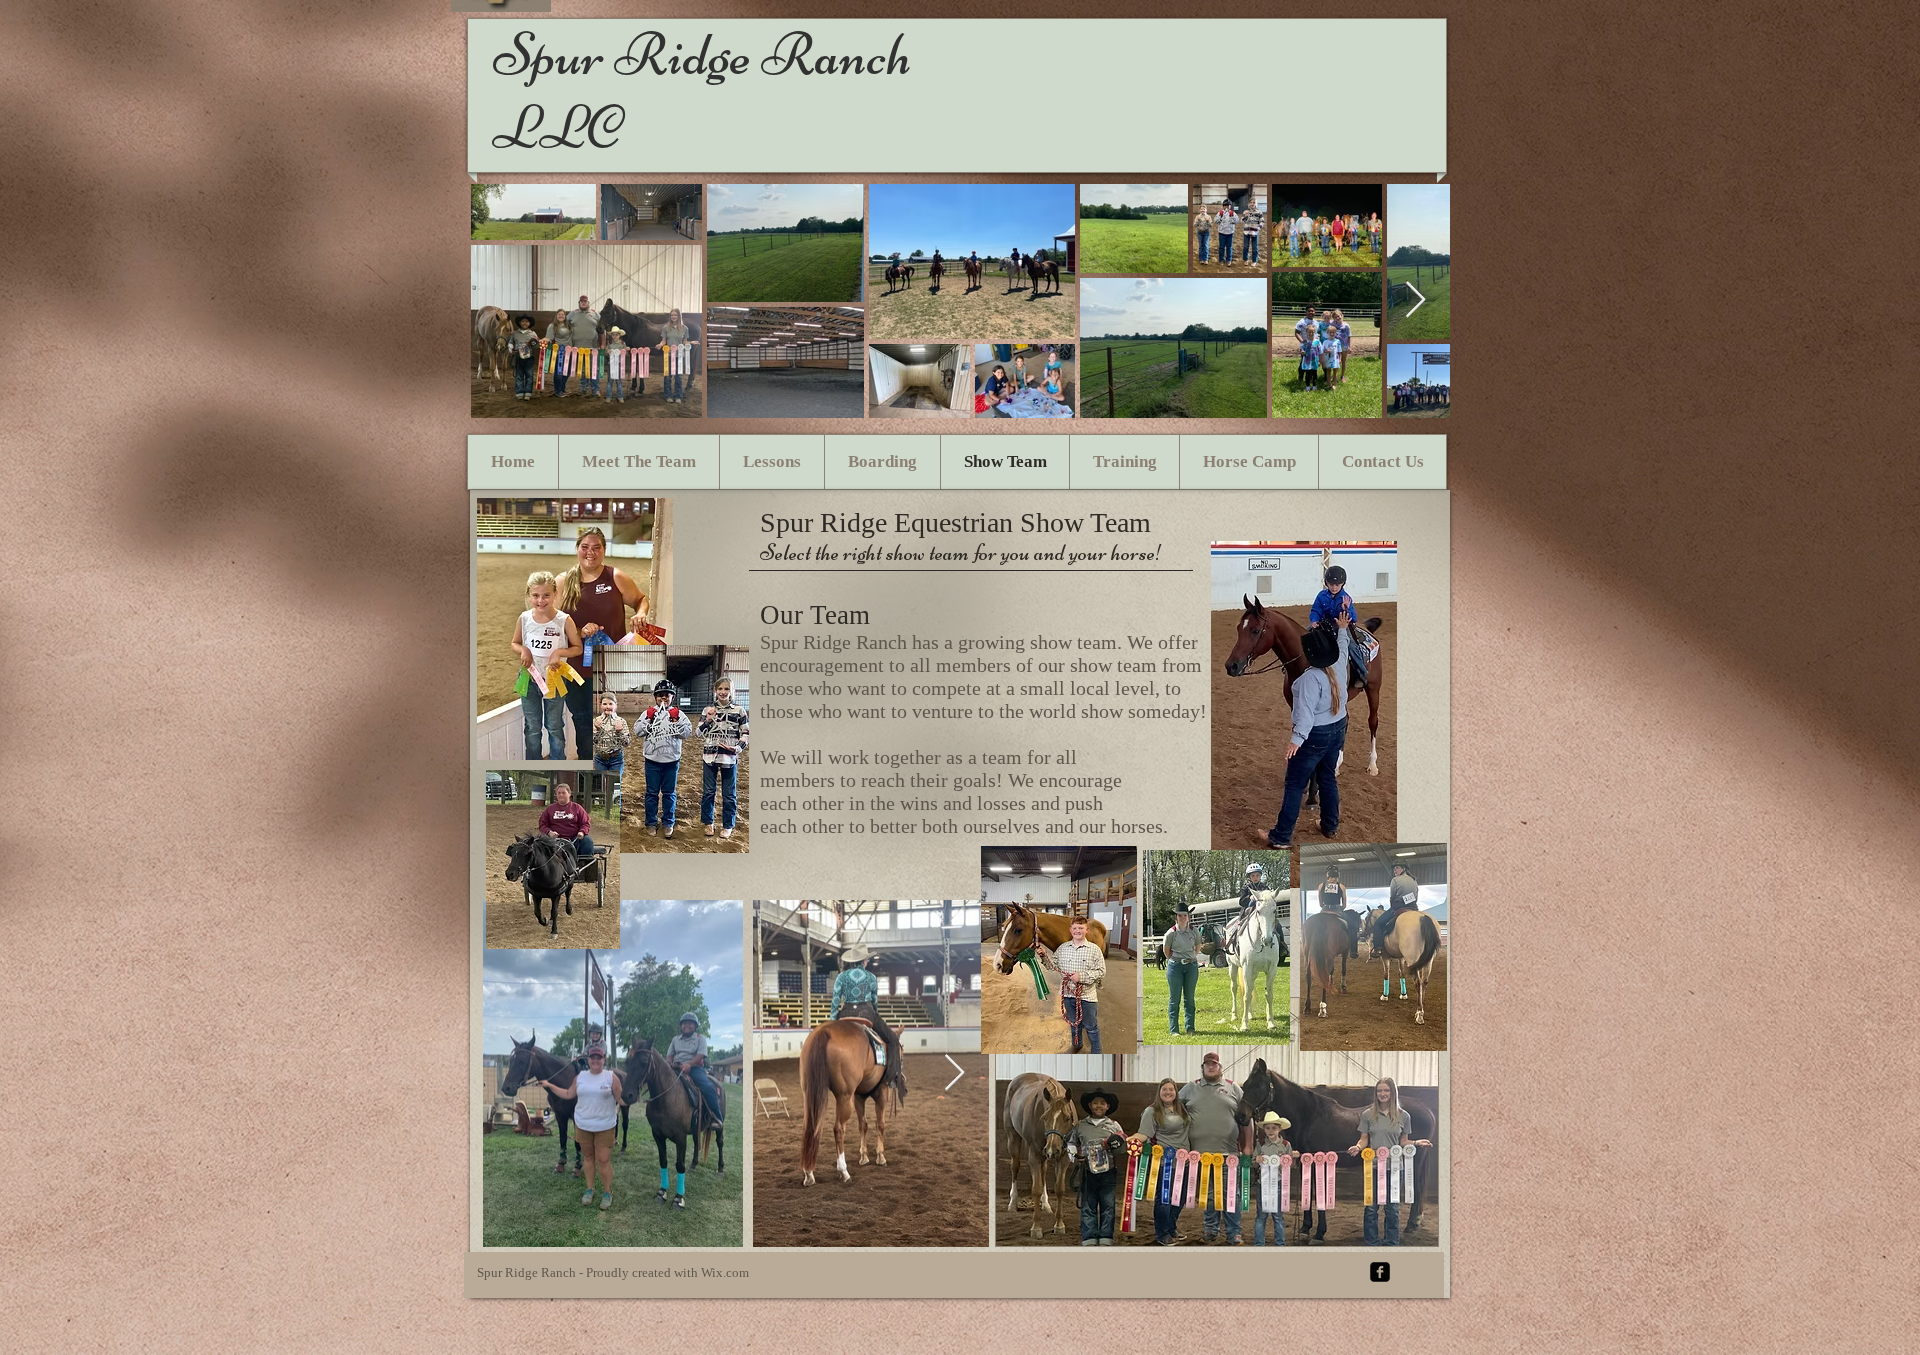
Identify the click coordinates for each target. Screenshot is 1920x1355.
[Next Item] (1415, 300)
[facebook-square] (1380, 1272)
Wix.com (725, 1272)
